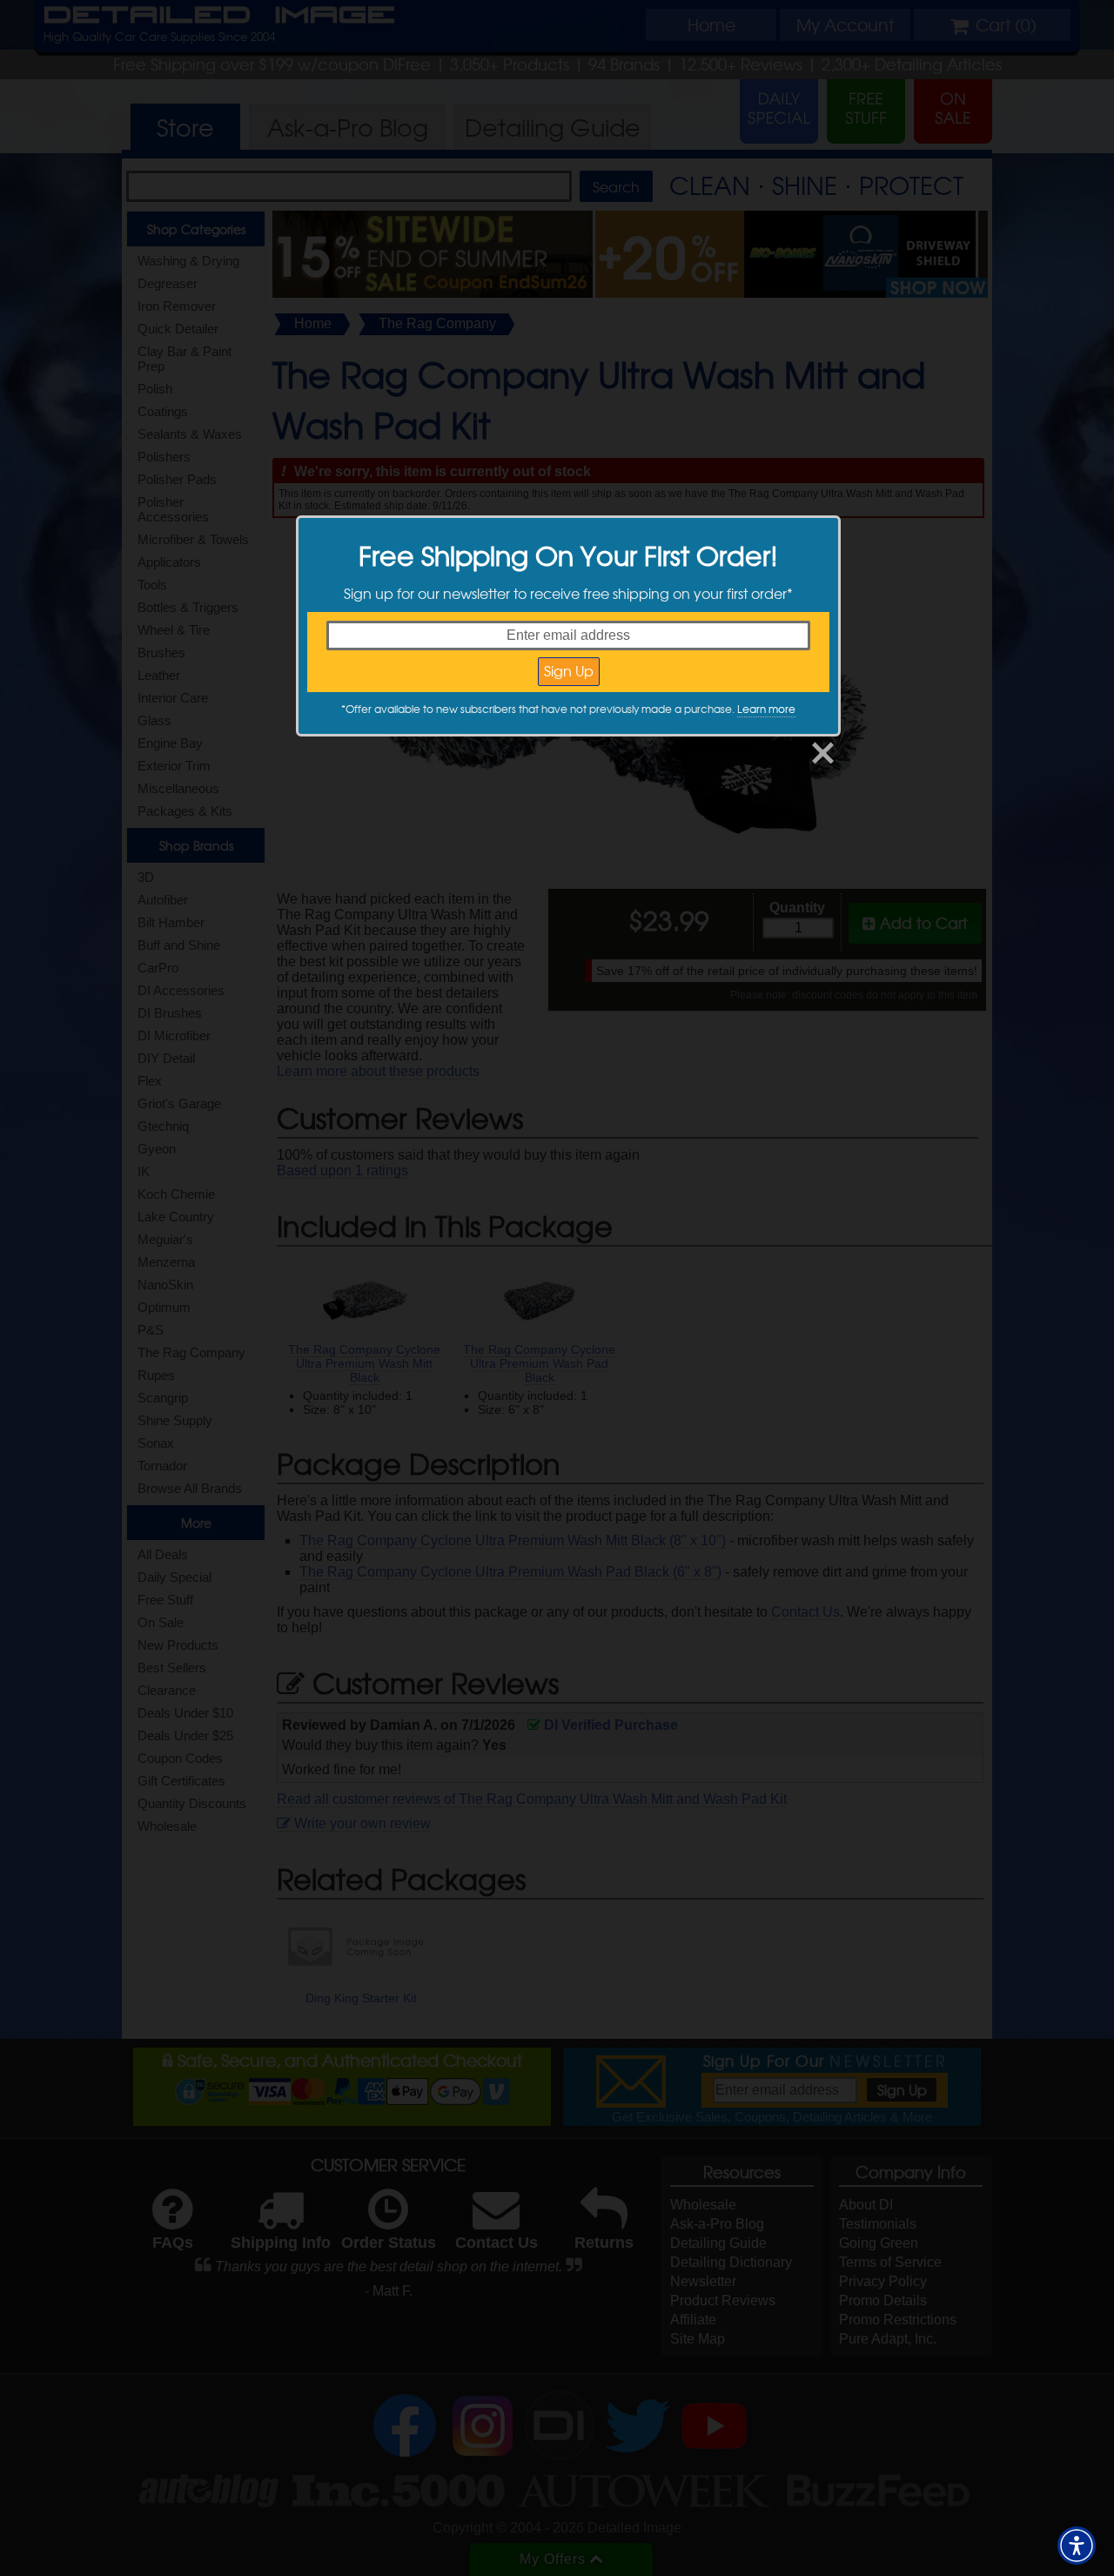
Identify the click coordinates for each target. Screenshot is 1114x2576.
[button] (1077, 2546)
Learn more (766, 709)
